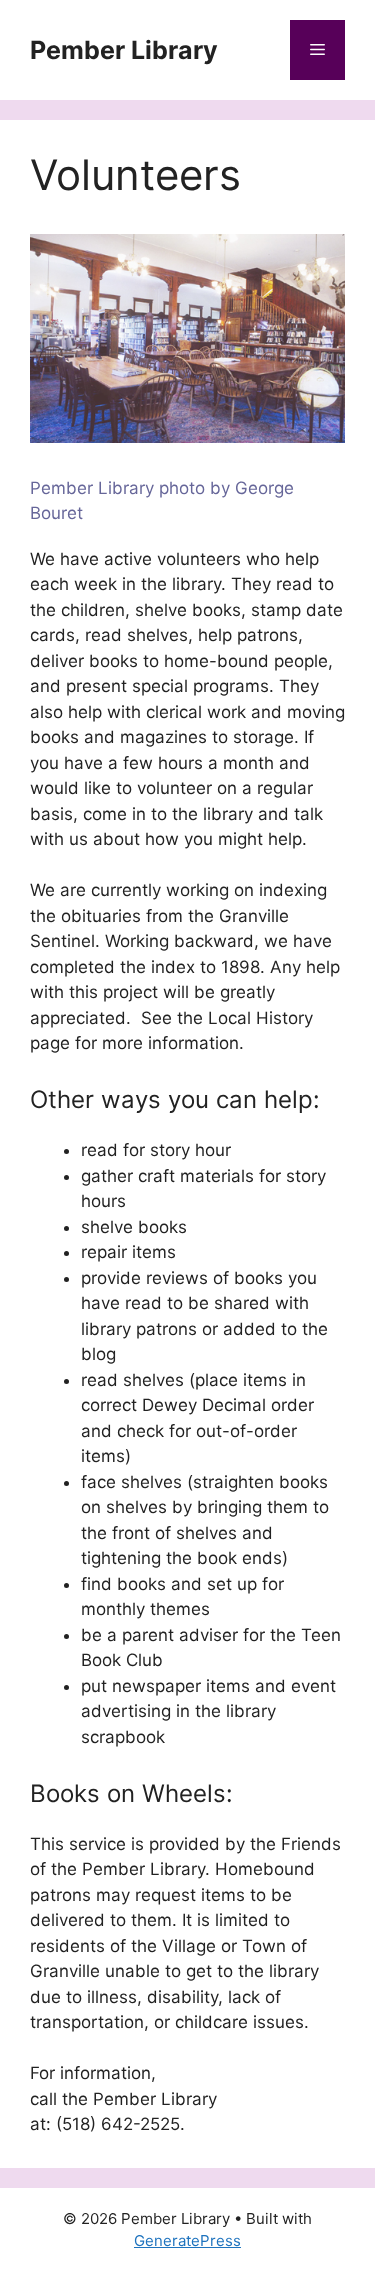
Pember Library (124, 50)
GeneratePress (187, 2240)
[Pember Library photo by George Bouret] (187, 437)
